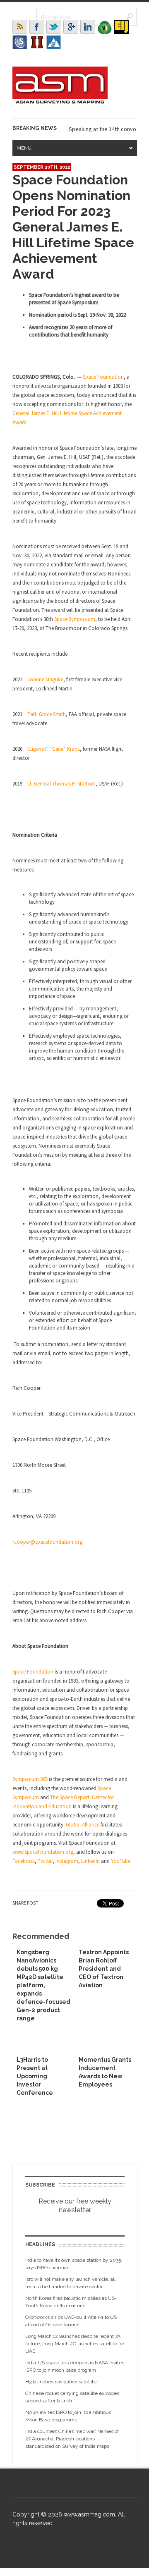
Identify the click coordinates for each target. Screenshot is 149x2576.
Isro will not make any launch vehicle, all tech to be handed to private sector (70, 2283)
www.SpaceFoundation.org (43, 1852)
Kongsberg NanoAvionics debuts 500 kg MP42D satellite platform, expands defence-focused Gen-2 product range (43, 1985)
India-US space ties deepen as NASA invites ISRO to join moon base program (75, 2366)
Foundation (40, 1672)
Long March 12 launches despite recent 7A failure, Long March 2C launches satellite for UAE (75, 2344)
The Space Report (70, 1797)
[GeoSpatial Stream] (54, 42)
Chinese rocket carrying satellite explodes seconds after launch (72, 2397)
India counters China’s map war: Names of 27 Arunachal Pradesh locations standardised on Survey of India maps (72, 2439)
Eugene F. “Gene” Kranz (54, 749)
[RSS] (20, 27)
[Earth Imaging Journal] (122, 27)
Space (19, 1672)
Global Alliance (83, 1825)
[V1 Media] (105, 27)
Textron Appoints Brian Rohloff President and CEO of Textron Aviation (104, 1969)
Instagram (67, 1861)
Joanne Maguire (45, 679)
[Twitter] (54, 27)
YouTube (121, 1861)
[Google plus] (71, 27)
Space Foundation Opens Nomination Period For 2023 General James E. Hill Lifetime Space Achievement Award (73, 227)
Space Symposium (75, 619)
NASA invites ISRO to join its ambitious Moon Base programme (68, 2416)
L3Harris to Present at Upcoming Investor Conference (35, 2076)
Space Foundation (103, 377)
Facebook (24, 1861)
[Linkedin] (88, 27)
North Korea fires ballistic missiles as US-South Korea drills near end (71, 2302)
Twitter (45, 1861)
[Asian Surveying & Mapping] (60, 101)
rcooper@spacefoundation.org (47, 1542)
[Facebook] (37, 27)
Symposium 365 (30, 1779)
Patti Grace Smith (47, 714)
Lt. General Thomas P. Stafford (61, 784)
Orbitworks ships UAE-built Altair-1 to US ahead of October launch (71, 2321)
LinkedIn (90, 1861)
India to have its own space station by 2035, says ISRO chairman (74, 2264)
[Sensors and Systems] (20, 42)
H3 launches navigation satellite (61, 2382)
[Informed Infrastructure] (37, 42)
